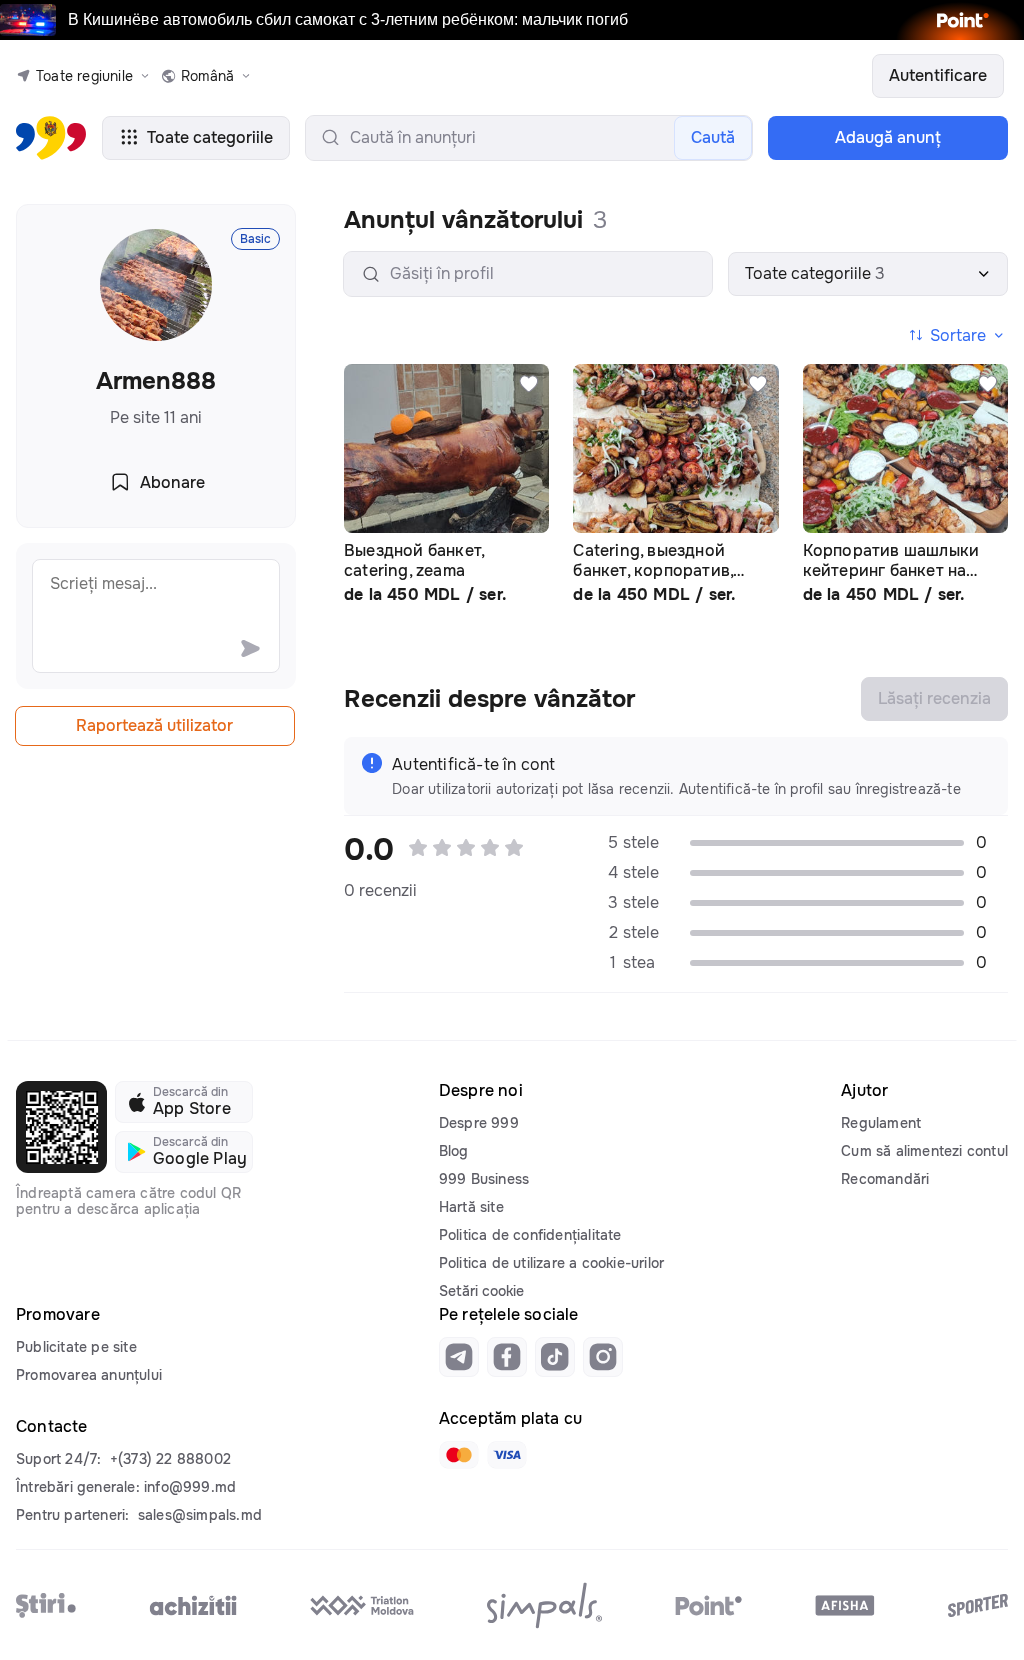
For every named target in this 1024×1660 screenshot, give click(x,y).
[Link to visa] (507, 1455)
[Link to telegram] (459, 1357)
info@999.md (190, 1487)
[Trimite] (250, 648)
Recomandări (885, 1179)
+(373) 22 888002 (170, 1459)
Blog (454, 1151)
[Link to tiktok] (555, 1357)
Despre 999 (479, 1123)
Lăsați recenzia (934, 698)
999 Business (484, 1179)
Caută (713, 137)
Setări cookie (481, 1291)
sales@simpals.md (200, 1515)
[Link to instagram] (603, 1357)
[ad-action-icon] (529, 384)
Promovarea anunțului (89, 1375)
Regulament (881, 1123)
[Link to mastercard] (459, 1455)
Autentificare (938, 75)
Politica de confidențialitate (530, 1235)
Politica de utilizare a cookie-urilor (551, 1263)
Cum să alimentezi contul (924, 1151)
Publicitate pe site (76, 1347)
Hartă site (471, 1207)
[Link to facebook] (507, 1357)
